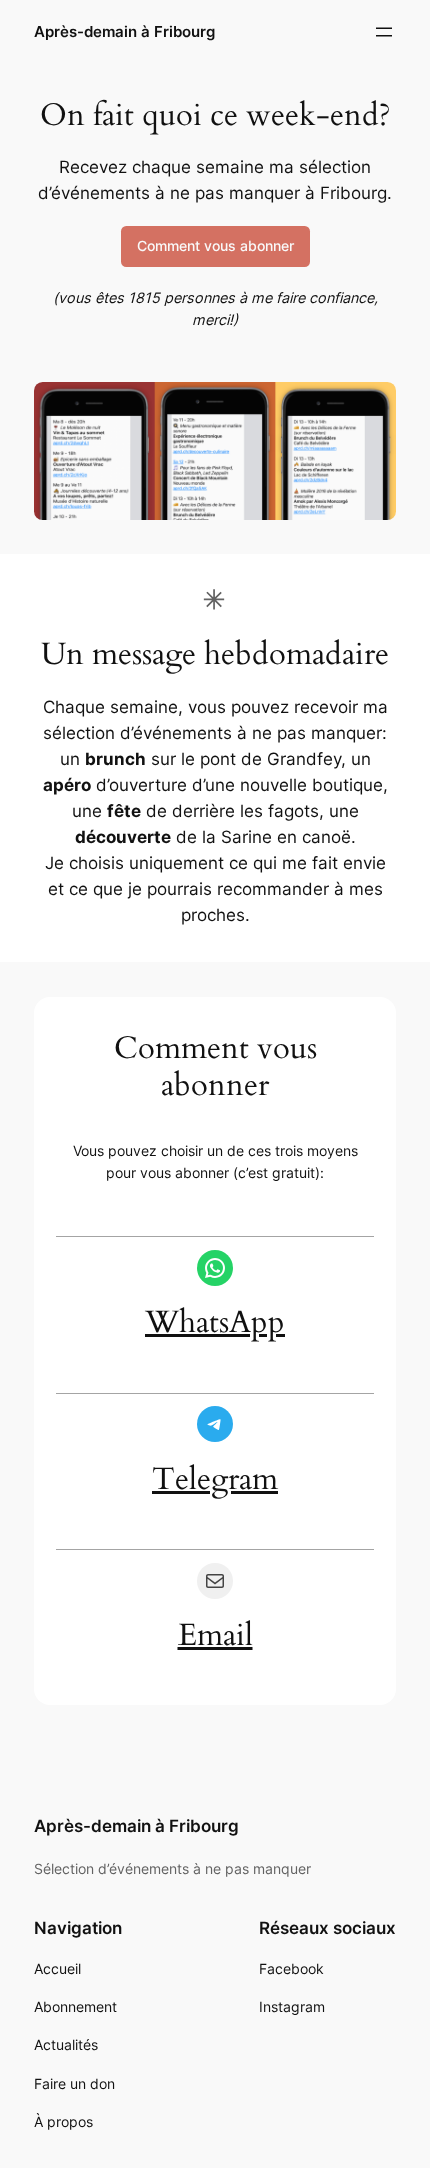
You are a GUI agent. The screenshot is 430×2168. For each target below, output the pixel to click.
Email (215, 1635)
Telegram (215, 1479)
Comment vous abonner (215, 245)
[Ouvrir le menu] (384, 32)
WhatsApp (215, 1322)
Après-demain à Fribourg (124, 32)
